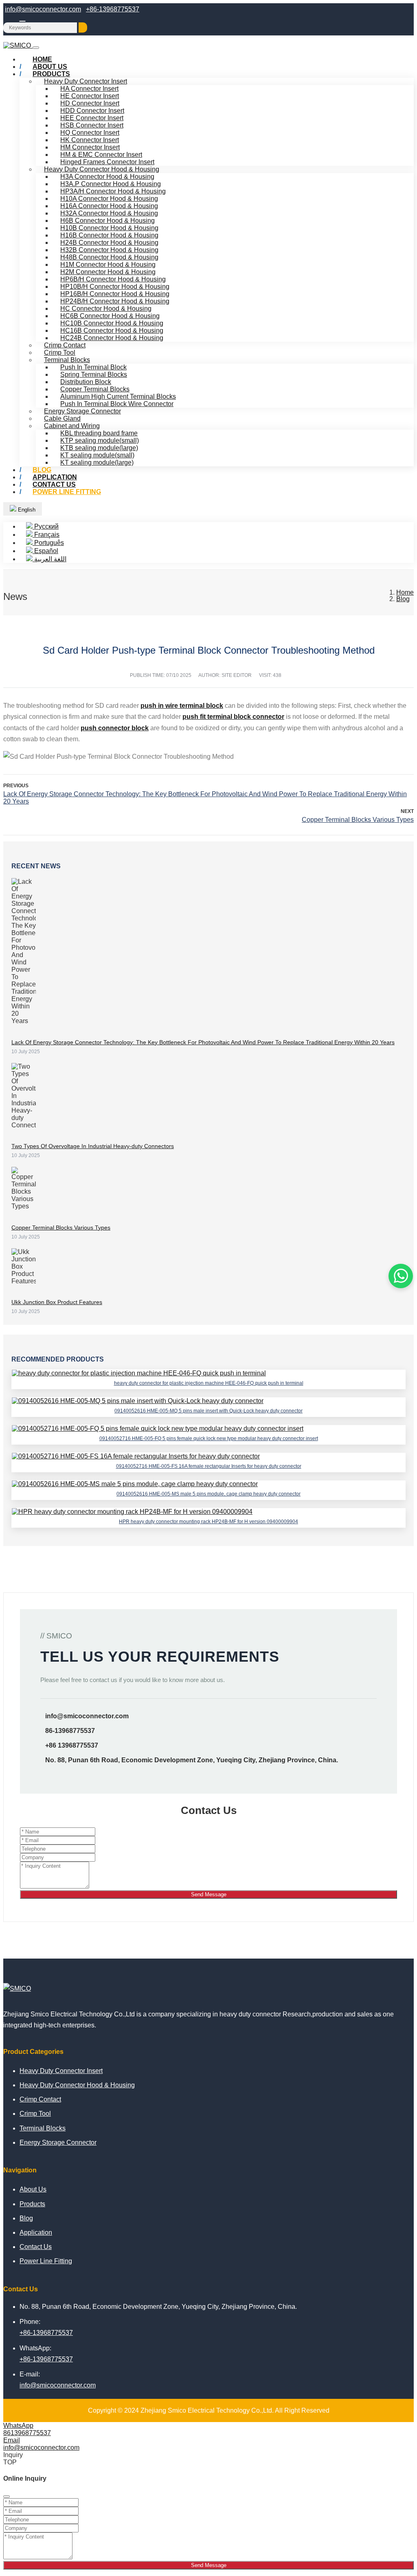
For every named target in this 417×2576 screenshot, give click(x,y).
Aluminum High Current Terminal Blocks (118, 396)
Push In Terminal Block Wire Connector (117, 404)
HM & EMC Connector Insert (101, 155)
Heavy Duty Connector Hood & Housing (102, 169)
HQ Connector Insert (90, 133)
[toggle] (36, 48)
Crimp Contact (65, 345)
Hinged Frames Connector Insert (107, 162)
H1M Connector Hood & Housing (108, 265)
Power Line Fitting (67, 492)
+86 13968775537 (72, 1745)
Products (51, 74)
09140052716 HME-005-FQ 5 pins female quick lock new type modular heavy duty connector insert (209, 1438)
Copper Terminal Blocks (95, 389)
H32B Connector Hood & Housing (109, 250)
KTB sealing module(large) (99, 448)
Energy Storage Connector (82, 411)
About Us (33, 2189)
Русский (46, 526)
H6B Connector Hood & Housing (108, 221)
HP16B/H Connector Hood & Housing (115, 294)
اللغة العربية (49, 559)
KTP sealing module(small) (100, 440)
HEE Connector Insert (92, 118)
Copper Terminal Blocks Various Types (358, 820)
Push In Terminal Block (93, 367)
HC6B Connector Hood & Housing (110, 316)
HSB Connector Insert (92, 125)
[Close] (7, 2497)
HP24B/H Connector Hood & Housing (115, 301)
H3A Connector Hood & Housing (107, 177)
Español (45, 551)
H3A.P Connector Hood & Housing (111, 184)
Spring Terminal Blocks (94, 374)
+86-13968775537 (113, 9)
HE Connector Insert (90, 96)
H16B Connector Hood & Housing (109, 235)
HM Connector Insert (90, 147)
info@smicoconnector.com (43, 9)
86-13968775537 (70, 1731)
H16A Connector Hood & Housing (109, 206)
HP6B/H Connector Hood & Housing (113, 279)
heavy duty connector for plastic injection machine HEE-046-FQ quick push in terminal (209, 1383)
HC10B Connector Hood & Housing (112, 323)
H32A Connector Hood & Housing (109, 213)
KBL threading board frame (99, 433)
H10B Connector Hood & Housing (109, 228)
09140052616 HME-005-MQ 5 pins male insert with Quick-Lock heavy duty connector (208, 1411)
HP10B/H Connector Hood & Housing (115, 287)
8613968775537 (27, 2433)
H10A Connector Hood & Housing (109, 199)
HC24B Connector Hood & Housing (112, 338)
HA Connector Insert (89, 89)
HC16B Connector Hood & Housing (112, 331)
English (26, 510)
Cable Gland (62, 418)
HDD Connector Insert (92, 111)
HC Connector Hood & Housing (106, 309)
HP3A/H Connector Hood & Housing (113, 191)
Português (48, 543)
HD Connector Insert (90, 103)
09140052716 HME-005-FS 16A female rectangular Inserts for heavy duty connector (209, 1466)
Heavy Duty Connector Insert (86, 81)
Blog (26, 2218)
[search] (83, 27)
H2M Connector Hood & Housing (108, 272)
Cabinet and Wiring (72, 426)
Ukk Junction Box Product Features (57, 1302)
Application (36, 2232)
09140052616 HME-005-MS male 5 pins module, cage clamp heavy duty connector (208, 1494)
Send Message (209, 1894)
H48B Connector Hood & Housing (109, 257)
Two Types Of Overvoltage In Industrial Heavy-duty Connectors (93, 1146)
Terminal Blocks (67, 360)
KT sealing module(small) (97, 455)
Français (46, 535)
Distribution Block (86, 382)
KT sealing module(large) (97, 462)
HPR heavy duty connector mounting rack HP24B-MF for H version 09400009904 (208, 1522)
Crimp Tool (60, 352)
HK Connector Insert (90, 140)
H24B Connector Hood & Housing (109, 243)
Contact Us (36, 2247)
